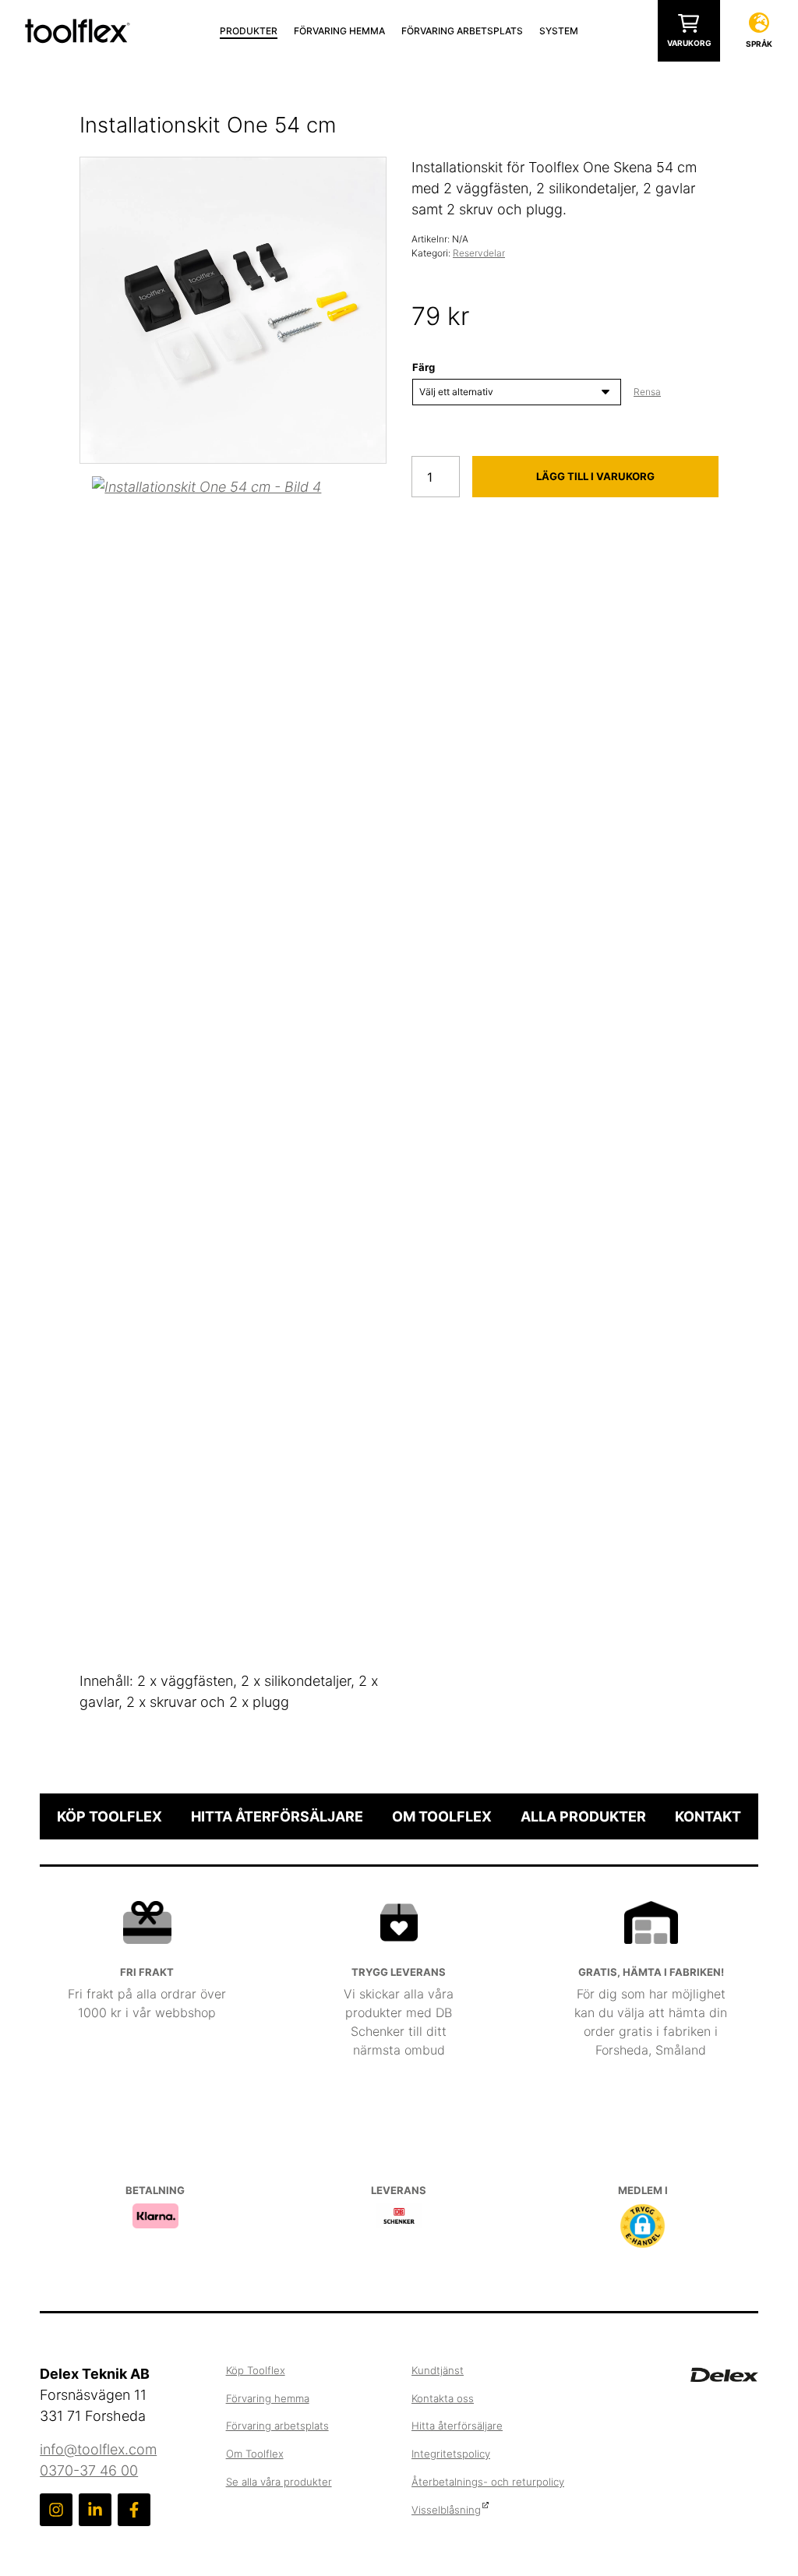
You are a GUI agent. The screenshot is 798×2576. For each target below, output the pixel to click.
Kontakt (708, 1816)
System (559, 31)
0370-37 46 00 (89, 2470)
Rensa (647, 392)
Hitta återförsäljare (277, 1816)
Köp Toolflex (109, 1816)
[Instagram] (56, 2510)
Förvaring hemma (339, 31)
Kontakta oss (443, 2398)
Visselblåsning (446, 2510)
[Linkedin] (95, 2510)
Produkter (249, 31)
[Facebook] (134, 2510)
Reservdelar (479, 253)
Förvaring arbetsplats (462, 31)
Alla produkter (583, 1816)
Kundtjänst (438, 2370)
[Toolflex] (78, 29)
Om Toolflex (442, 1816)
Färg (424, 367)
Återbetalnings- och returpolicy (488, 2482)
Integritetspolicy (451, 2454)
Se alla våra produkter (279, 2482)
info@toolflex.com (98, 2449)
